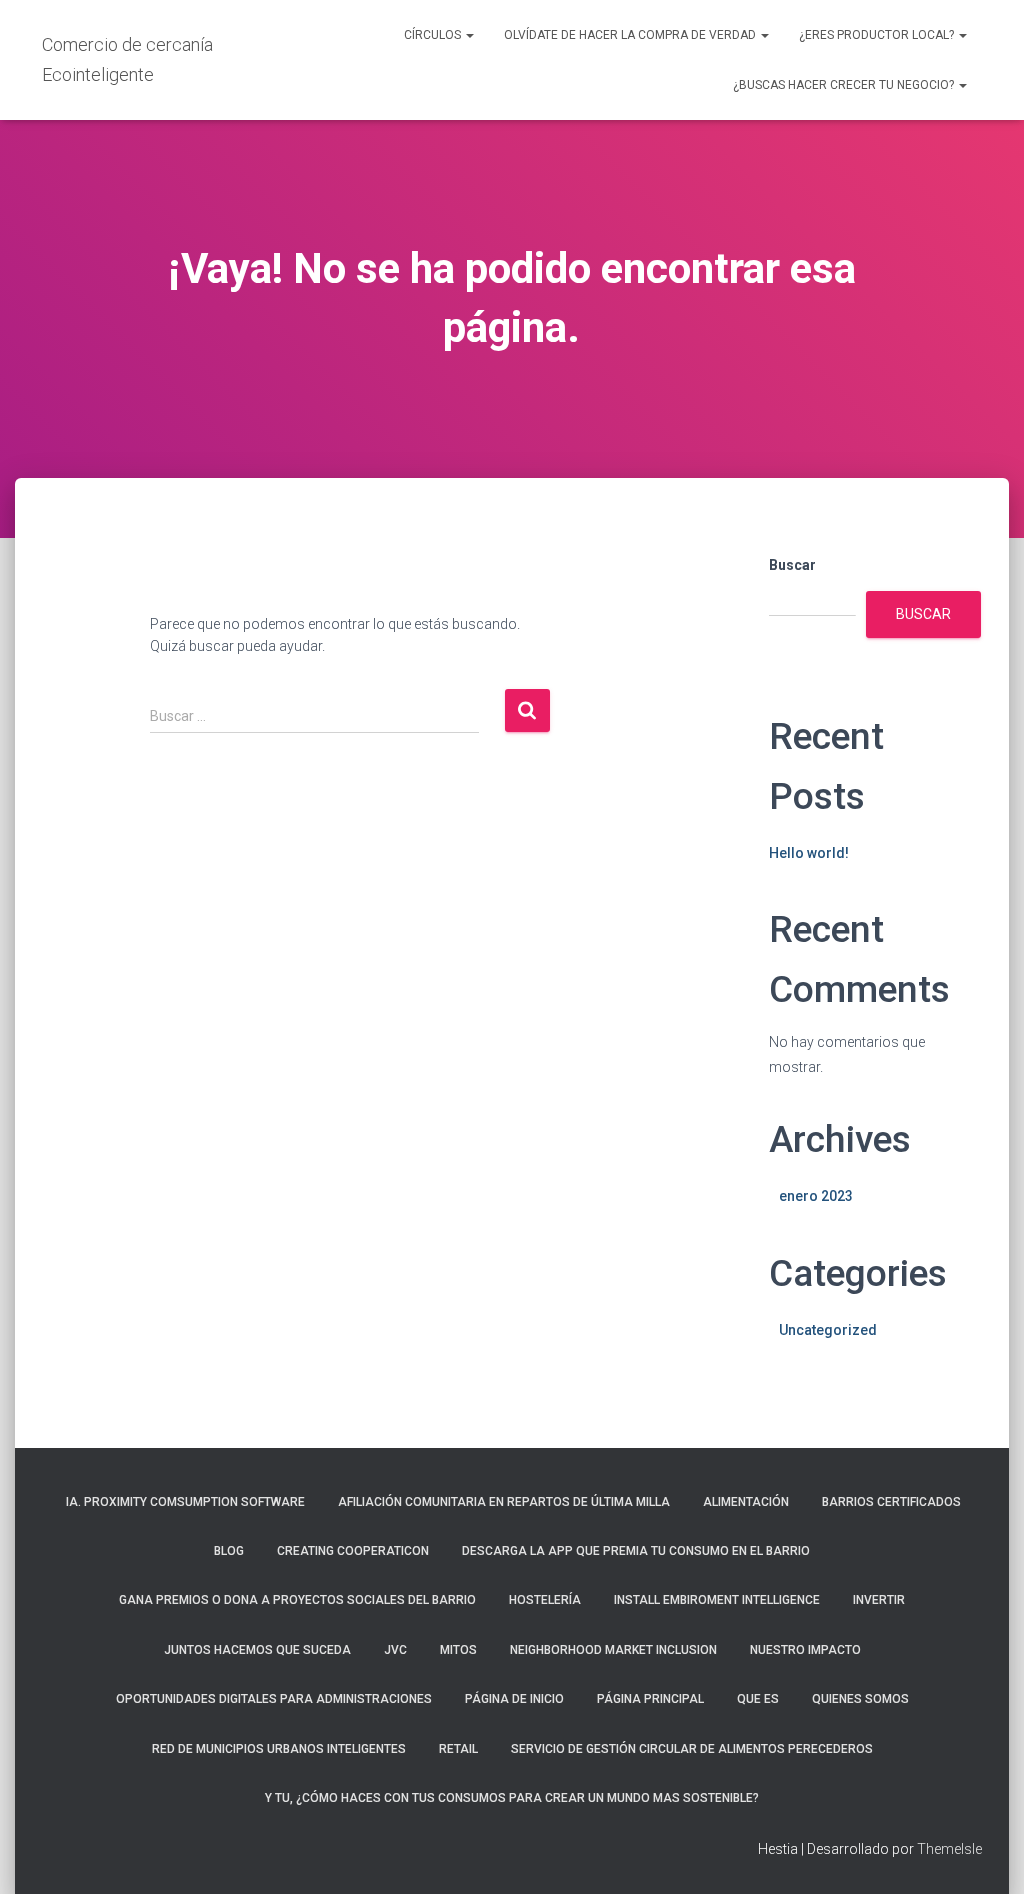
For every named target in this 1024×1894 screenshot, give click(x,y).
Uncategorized (828, 1330)
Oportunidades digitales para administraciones (274, 1699)
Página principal (650, 1699)
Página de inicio (514, 1699)
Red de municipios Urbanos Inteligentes (279, 1749)
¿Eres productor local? (878, 35)
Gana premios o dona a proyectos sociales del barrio (297, 1600)
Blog (229, 1551)
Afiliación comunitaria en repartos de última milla (504, 1502)
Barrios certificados (891, 1502)
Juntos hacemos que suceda (257, 1650)
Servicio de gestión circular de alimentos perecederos (692, 1749)
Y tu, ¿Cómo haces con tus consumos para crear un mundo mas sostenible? (512, 1798)
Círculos (434, 35)
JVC (395, 1650)
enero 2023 (816, 1196)
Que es (758, 1699)
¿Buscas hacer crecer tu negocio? (845, 85)
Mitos (458, 1650)
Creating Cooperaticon (353, 1551)
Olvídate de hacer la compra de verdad (631, 35)
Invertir (879, 1600)
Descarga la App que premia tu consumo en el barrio (636, 1551)
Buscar (792, 565)
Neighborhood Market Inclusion (613, 1650)
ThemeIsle (949, 1849)
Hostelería (545, 1600)
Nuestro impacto (805, 1650)
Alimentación (746, 1502)
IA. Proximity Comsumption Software (184, 1502)
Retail (458, 1749)
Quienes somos (860, 1699)
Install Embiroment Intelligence (717, 1600)
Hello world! (809, 853)
